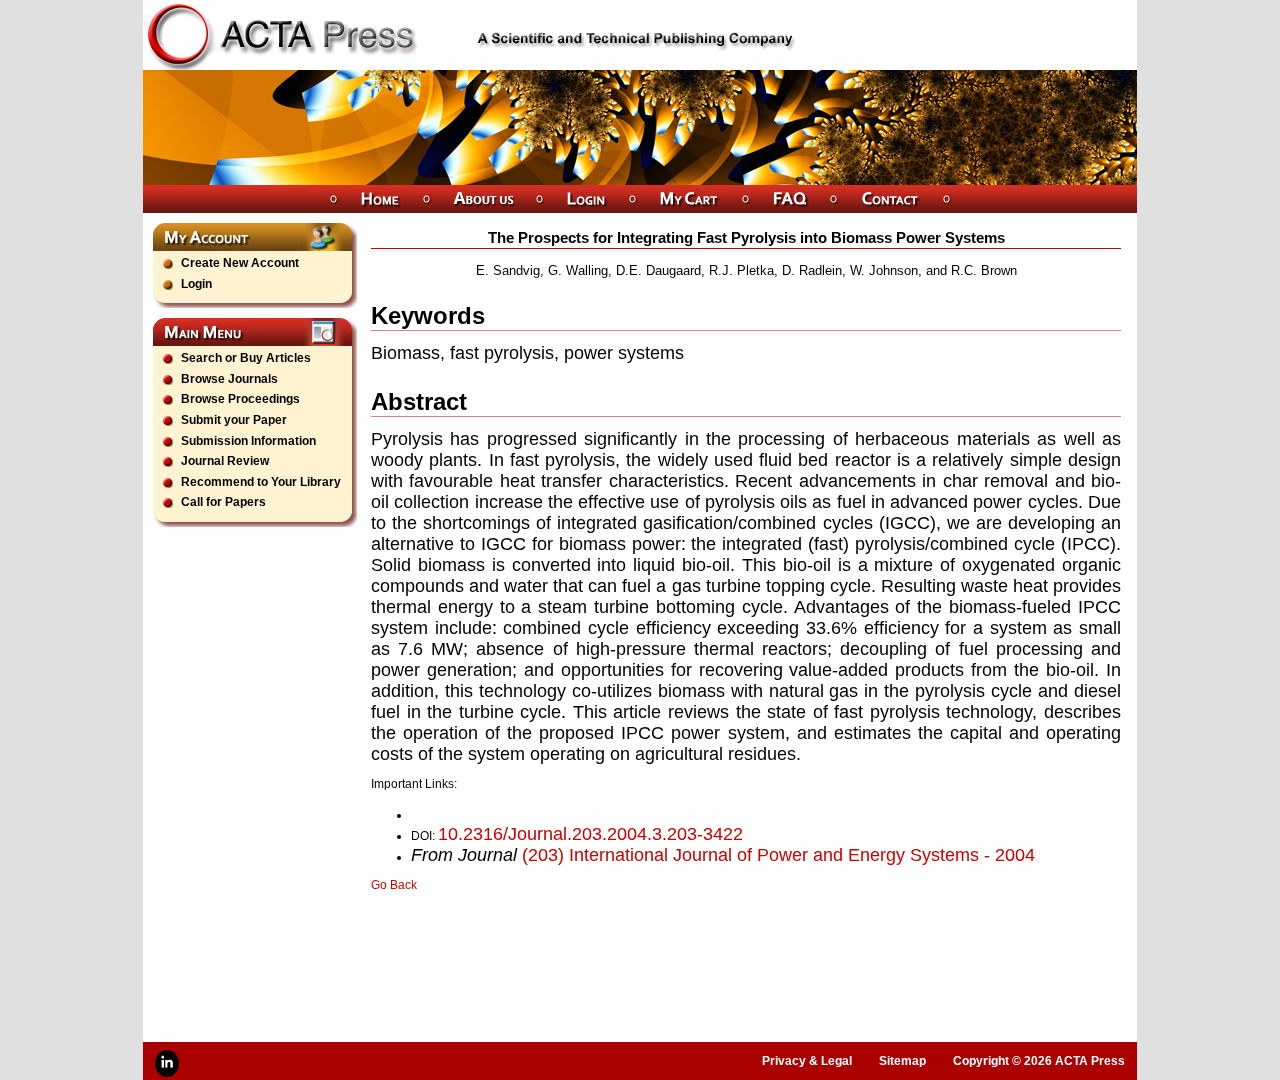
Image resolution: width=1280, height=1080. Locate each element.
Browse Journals (229, 379)
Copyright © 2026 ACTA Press (1039, 1061)
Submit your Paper (234, 420)
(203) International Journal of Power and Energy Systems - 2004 (778, 855)
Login (196, 284)
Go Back (394, 885)
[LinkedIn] (167, 1063)
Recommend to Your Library (261, 482)
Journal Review (225, 461)
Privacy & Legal (807, 1061)
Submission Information (248, 441)
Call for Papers (223, 502)
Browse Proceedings (240, 399)
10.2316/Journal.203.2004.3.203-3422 (590, 834)
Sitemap (902, 1061)
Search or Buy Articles (246, 358)
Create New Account (240, 263)
